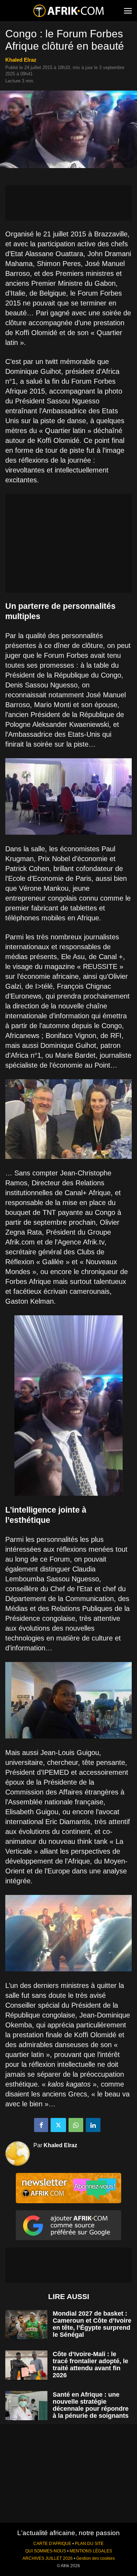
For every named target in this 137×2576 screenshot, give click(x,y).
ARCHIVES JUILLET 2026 (48, 2558)
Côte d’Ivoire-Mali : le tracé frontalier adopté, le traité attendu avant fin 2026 (90, 2365)
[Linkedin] (93, 2125)
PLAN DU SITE (89, 2544)
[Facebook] (41, 2125)
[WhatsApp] (76, 2125)
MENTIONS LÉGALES (91, 2551)
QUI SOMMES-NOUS (46, 2551)
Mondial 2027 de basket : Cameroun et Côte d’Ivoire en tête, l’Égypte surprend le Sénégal (92, 2324)
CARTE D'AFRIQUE (52, 2544)
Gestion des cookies (96, 2558)
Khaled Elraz (21, 60)
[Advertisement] (68, 203)
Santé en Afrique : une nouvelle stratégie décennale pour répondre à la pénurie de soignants (91, 2405)
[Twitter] (58, 2125)
